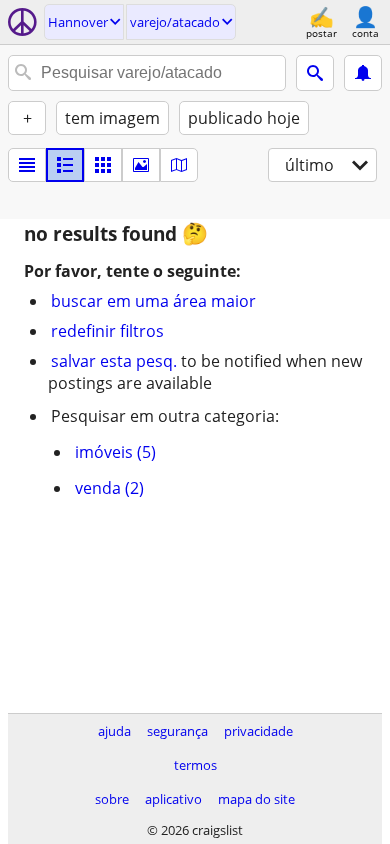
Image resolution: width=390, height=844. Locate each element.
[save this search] (363, 73)
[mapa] (179, 165)
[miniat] (65, 165)
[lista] (27, 165)
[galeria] (141, 165)
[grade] (103, 165)
